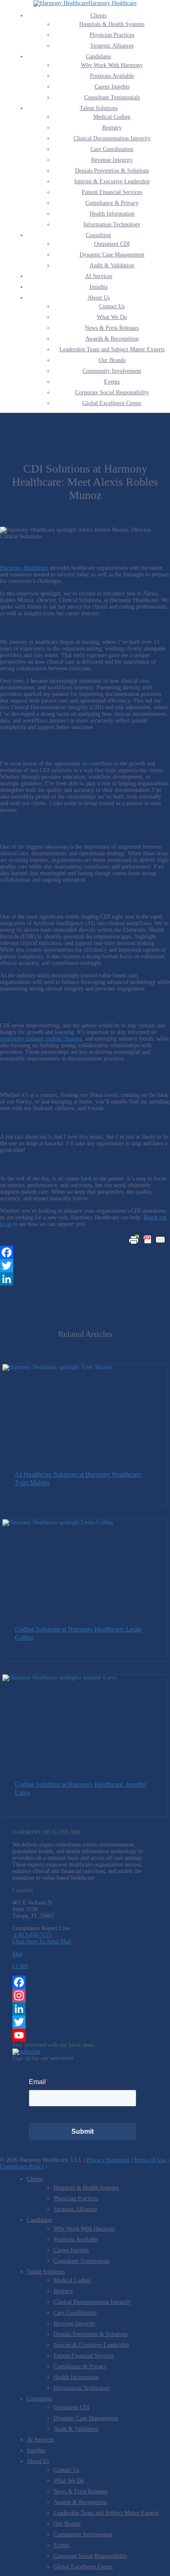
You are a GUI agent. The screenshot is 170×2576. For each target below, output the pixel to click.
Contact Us (112, 306)
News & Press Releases (112, 328)
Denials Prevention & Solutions (112, 171)
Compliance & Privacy (112, 203)
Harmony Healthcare (112, 3)
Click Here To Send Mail (42, 1942)
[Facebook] (85, 1252)
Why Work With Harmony (112, 65)
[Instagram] (85, 1996)
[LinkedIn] (85, 1279)
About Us (99, 298)
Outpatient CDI (112, 244)
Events (112, 382)
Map (18, 1954)
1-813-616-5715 (32, 1935)
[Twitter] (85, 1266)
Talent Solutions (99, 108)
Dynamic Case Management (112, 255)
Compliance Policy (22, 2167)
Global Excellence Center (112, 403)
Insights (99, 287)
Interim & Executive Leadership (112, 181)
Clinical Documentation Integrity (112, 138)
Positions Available (112, 76)
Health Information (112, 214)
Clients (98, 16)
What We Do (112, 317)
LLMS (20, 1966)
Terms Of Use (150, 2160)
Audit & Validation (112, 265)
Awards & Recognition (112, 339)
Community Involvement (112, 371)
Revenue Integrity (112, 160)
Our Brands (112, 360)
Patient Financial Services (112, 192)
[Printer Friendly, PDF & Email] (147, 1240)
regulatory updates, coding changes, (42, 1039)
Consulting (98, 235)
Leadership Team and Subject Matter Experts (112, 349)
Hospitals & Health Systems (112, 24)
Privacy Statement (108, 2160)
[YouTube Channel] (85, 2035)
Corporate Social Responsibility (112, 392)
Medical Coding (112, 117)
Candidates (98, 56)
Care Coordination (112, 149)
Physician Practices (112, 35)
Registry (112, 128)
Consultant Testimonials (112, 97)
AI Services (99, 276)
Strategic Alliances (112, 46)
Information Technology (112, 224)
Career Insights (112, 87)
